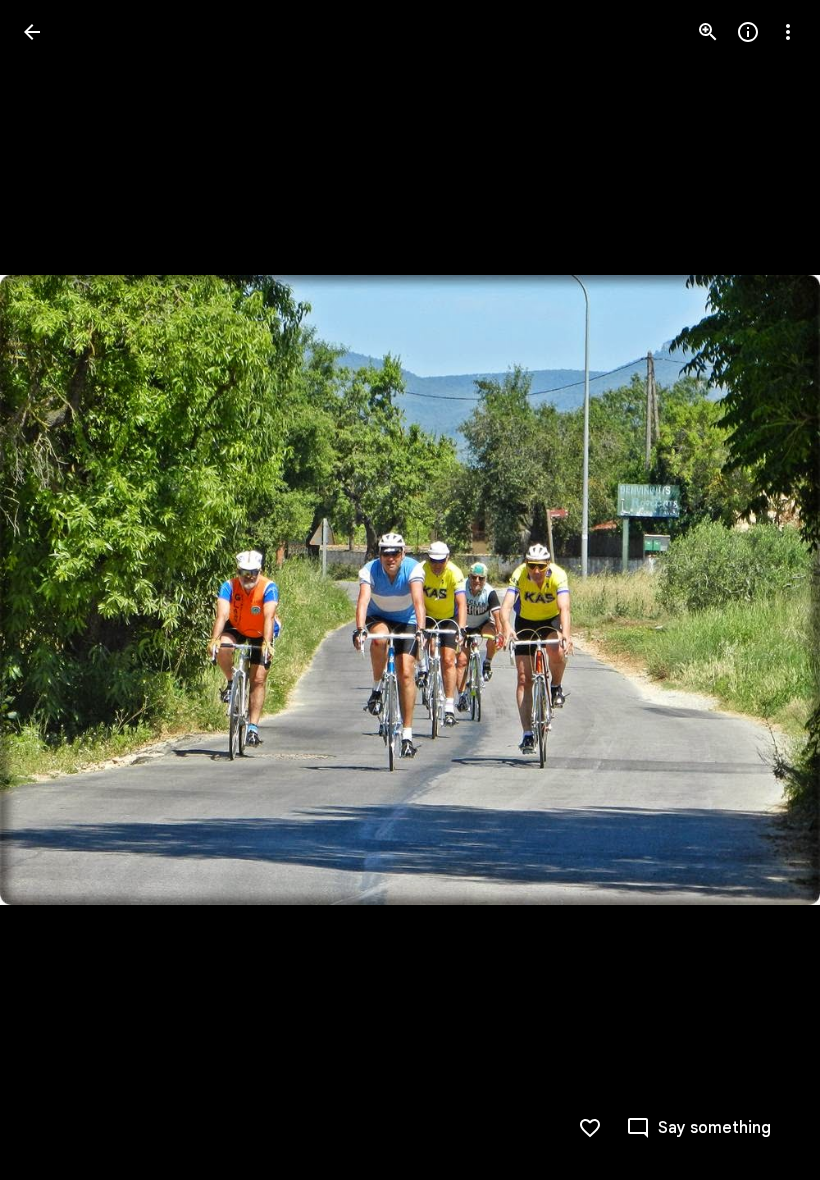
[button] (56, 590)
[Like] (590, 1128)
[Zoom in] (708, 32)
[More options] (788, 32)
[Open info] (748, 32)
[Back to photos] (32, 32)
